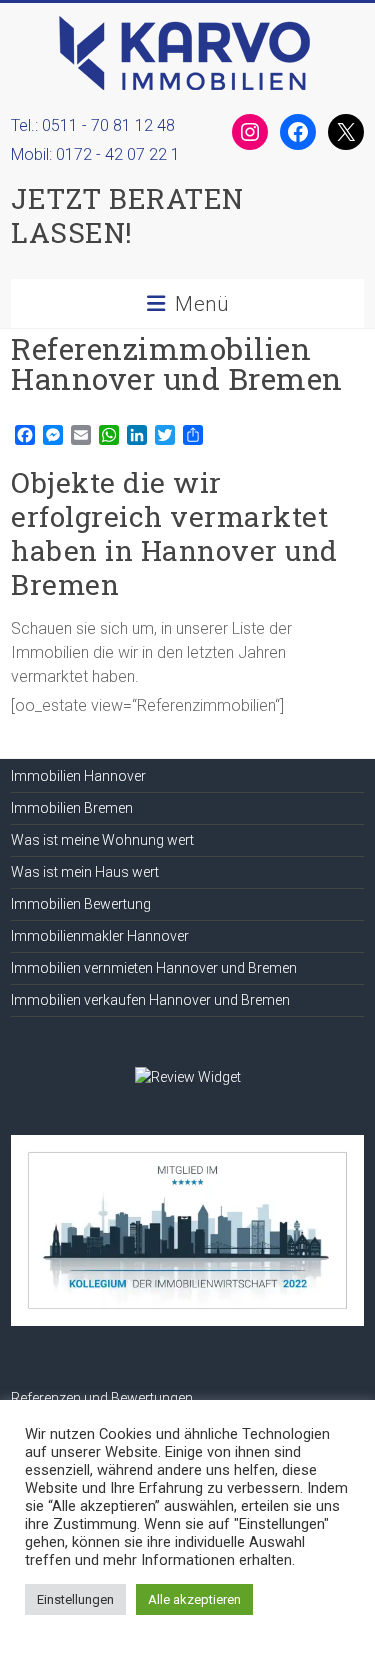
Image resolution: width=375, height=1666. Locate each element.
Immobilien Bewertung (81, 904)
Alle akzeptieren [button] (194, 1599)
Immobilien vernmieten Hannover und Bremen (154, 968)
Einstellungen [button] (75, 1599)
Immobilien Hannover (78, 776)
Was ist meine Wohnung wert (102, 840)
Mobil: (99, 154)
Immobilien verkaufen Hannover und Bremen (150, 1000)
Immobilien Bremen (72, 808)
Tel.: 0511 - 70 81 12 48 (93, 125)
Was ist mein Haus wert (85, 872)
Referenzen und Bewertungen (102, 1398)
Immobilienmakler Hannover (100, 936)
